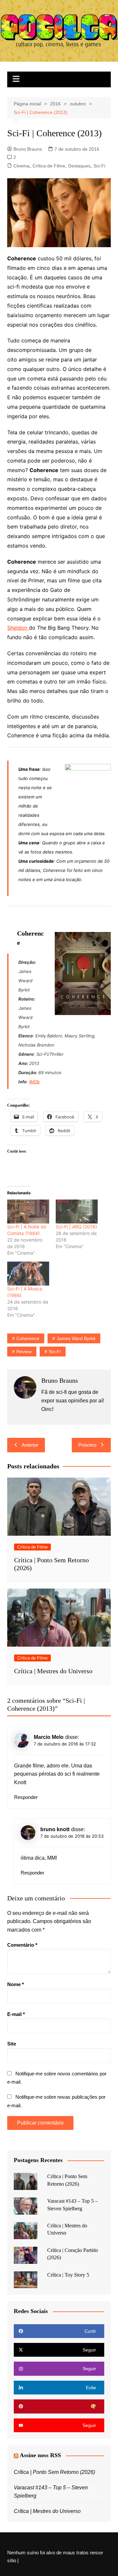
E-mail (16, 2014)
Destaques (79, 166)
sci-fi (55, 1352)
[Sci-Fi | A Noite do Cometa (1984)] (28, 1212)
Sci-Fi (99, 166)
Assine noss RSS (40, 2455)
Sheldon (18, 628)
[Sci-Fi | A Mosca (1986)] (28, 1274)
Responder (26, 1797)
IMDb (34, 1082)
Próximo (87, 1445)
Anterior (30, 1445)
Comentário (22, 1945)
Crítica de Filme (49, 166)
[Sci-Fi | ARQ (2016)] (77, 1212)
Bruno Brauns (28, 149)
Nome (16, 1984)
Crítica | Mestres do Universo (53, 1671)
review (24, 1352)
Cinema (21, 166)
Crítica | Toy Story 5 (68, 2275)
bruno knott (55, 1829)
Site (12, 2044)
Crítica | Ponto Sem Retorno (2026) (54, 2472)
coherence (28, 1338)
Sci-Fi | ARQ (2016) (76, 1227)
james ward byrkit (76, 1338)
